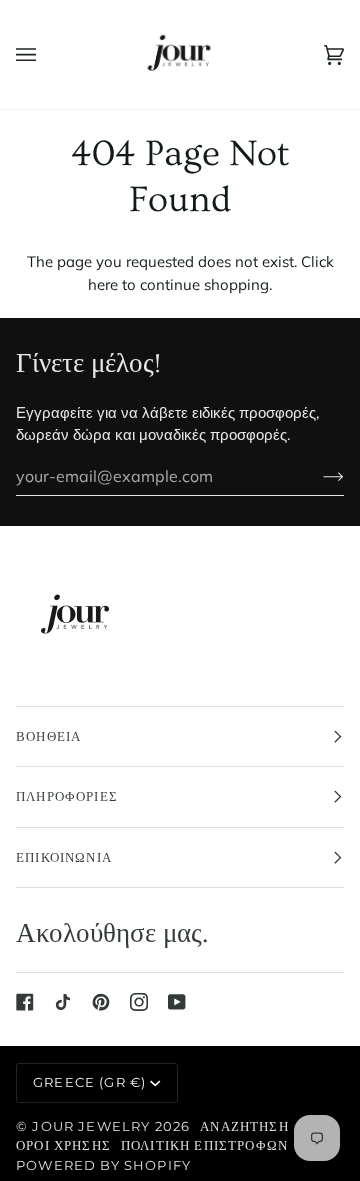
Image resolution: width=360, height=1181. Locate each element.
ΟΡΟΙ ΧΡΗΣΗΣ (63, 1145)
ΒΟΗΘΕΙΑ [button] (48, 736)
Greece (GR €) (89, 1082)
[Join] (317, 476)
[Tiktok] (63, 1002)
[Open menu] (46, 54)
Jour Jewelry (91, 1126)
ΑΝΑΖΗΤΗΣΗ (244, 1126)
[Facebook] (25, 1002)
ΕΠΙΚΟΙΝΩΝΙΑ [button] (64, 857)
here (103, 284)
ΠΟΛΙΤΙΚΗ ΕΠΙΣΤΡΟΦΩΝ (204, 1145)
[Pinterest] (101, 1002)
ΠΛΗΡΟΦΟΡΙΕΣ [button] (67, 796)
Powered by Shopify (103, 1165)
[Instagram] (139, 1002)
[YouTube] (177, 1002)
